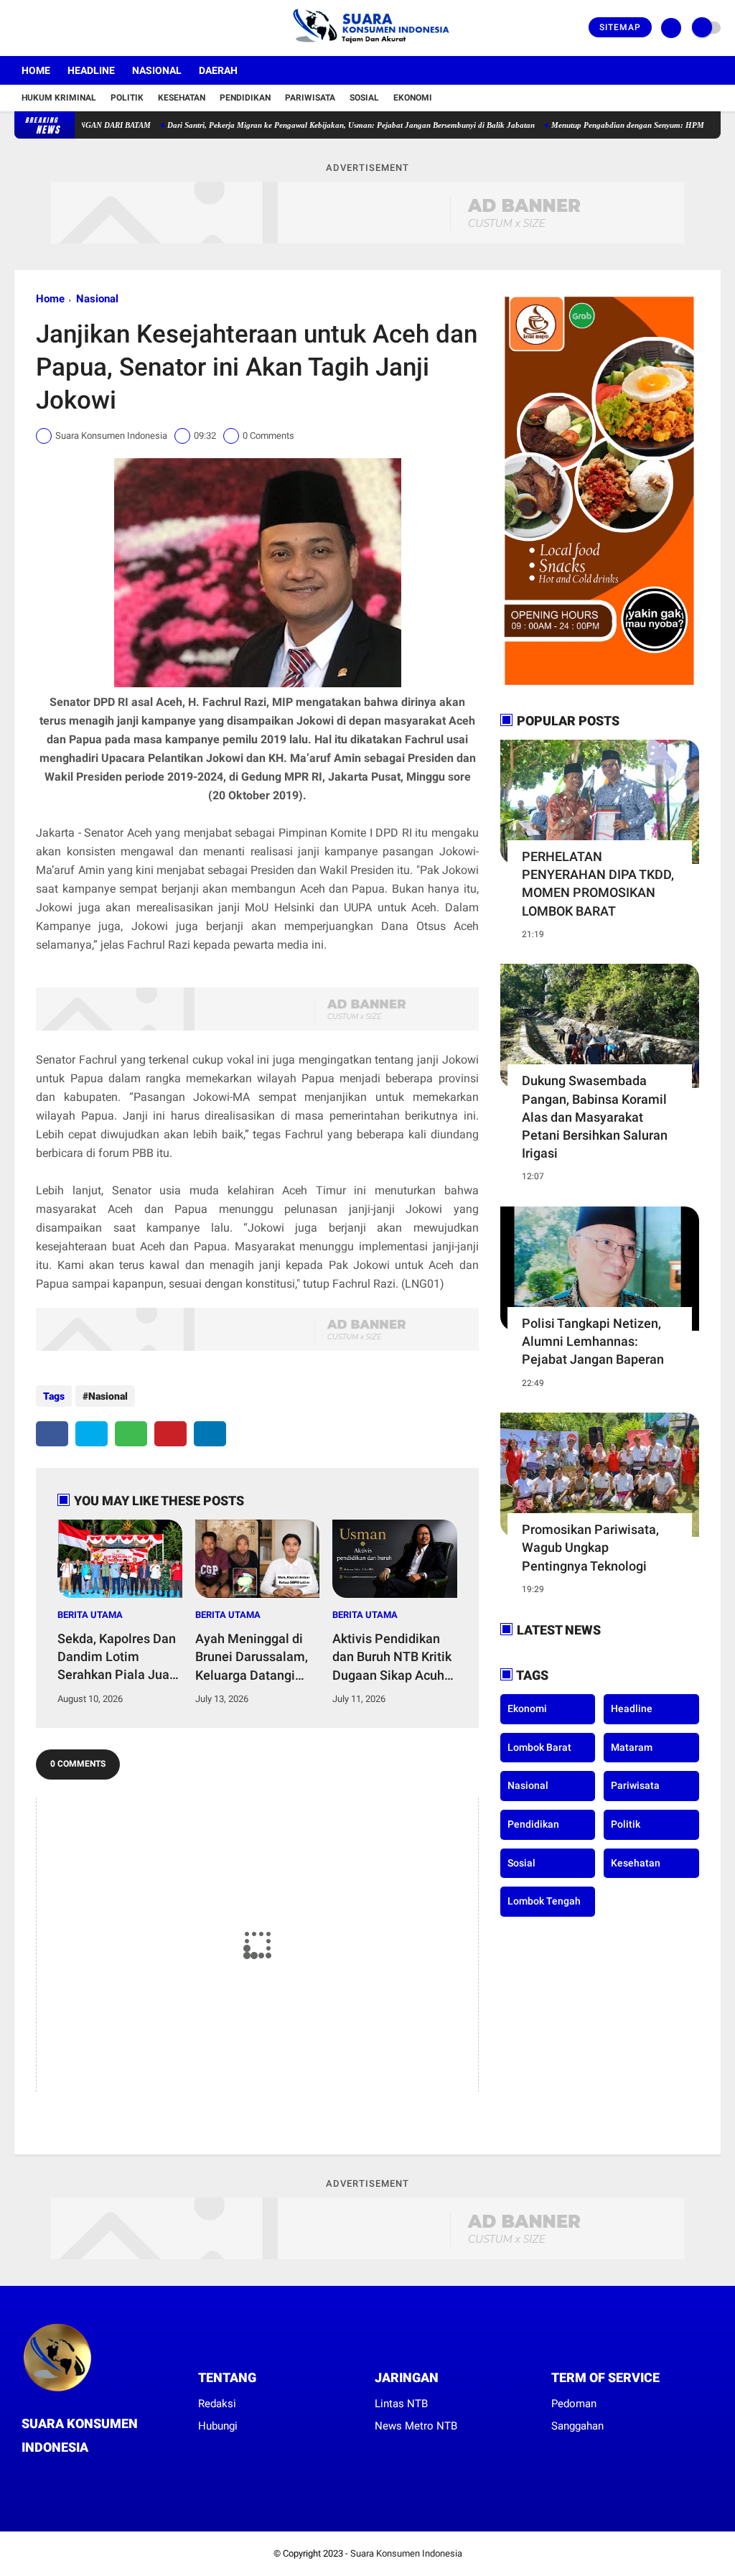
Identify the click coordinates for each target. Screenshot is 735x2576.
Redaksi (217, 2404)
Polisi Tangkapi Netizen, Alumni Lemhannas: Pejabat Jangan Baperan (593, 1341)
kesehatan (636, 1863)
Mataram (632, 1747)
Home (36, 70)
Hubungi (218, 2426)
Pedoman (574, 2404)
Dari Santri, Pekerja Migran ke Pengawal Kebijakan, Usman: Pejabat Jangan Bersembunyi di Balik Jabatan (301, 125)
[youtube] (77, 28)
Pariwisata (310, 98)
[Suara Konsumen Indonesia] (368, 47)
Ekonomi (413, 98)
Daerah (218, 70)
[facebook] (19, 28)
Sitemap (620, 27)
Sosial (364, 98)
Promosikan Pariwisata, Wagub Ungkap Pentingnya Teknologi (590, 1547)
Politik (127, 98)
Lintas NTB (401, 2404)
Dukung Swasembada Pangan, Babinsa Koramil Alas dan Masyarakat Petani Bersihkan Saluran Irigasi (595, 1117)
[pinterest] (170, 1434)
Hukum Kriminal (59, 98)
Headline (91, 70)
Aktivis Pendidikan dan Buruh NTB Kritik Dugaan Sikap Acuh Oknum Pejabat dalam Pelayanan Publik (392, 1657)
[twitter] (38, 28)
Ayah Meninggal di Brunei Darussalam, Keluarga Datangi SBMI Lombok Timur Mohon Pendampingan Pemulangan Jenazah (254, 1657)
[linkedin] (210, 1434)
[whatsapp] (131, 1434)
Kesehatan (182, 98)
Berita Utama (90, 1615)
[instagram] (57, 28)
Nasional (157, 70)
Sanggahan (577, 2426)
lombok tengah (544, 1901)
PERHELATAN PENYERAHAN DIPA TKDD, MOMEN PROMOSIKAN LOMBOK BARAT (598, 884)
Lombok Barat (539, 1747)
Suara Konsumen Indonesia (406, 2553)
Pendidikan (245, 98)
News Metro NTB (416, 2426)
